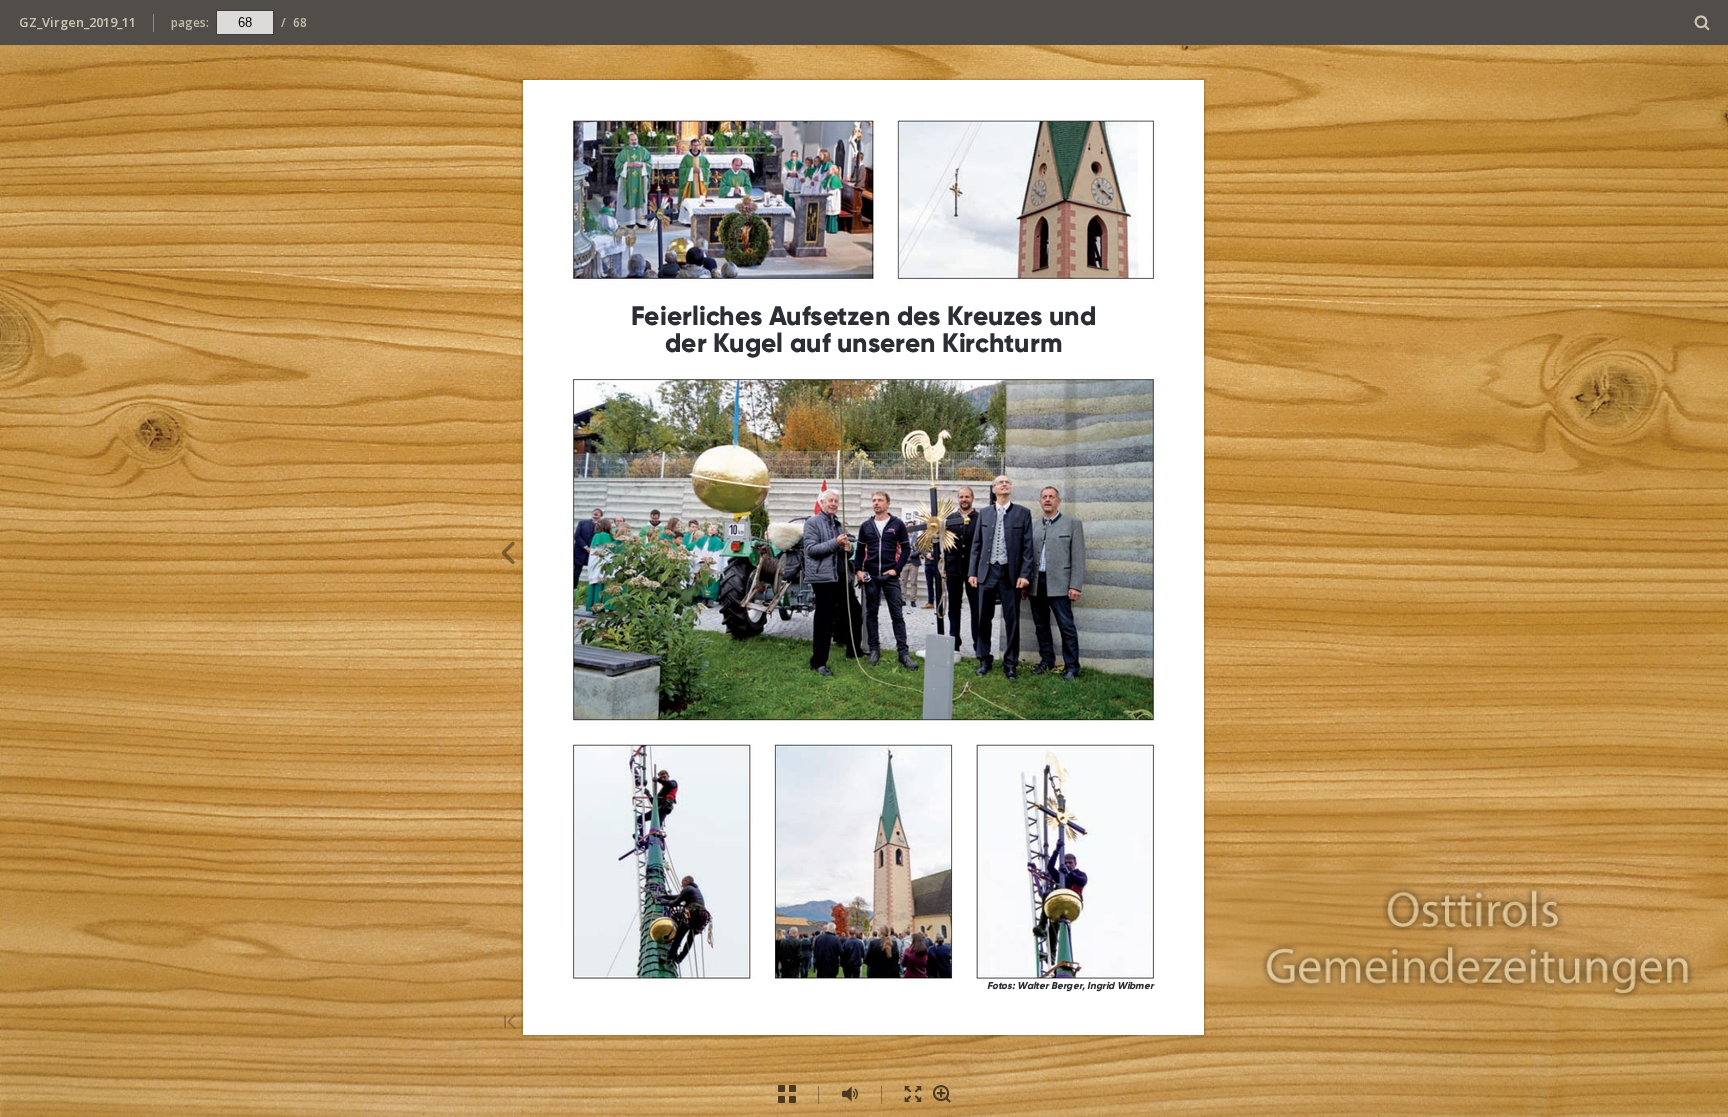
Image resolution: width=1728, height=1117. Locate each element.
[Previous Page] (507, 556)
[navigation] (245, 22)
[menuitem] (1702, 22)
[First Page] (510, 1023)
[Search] (1702, 23)
